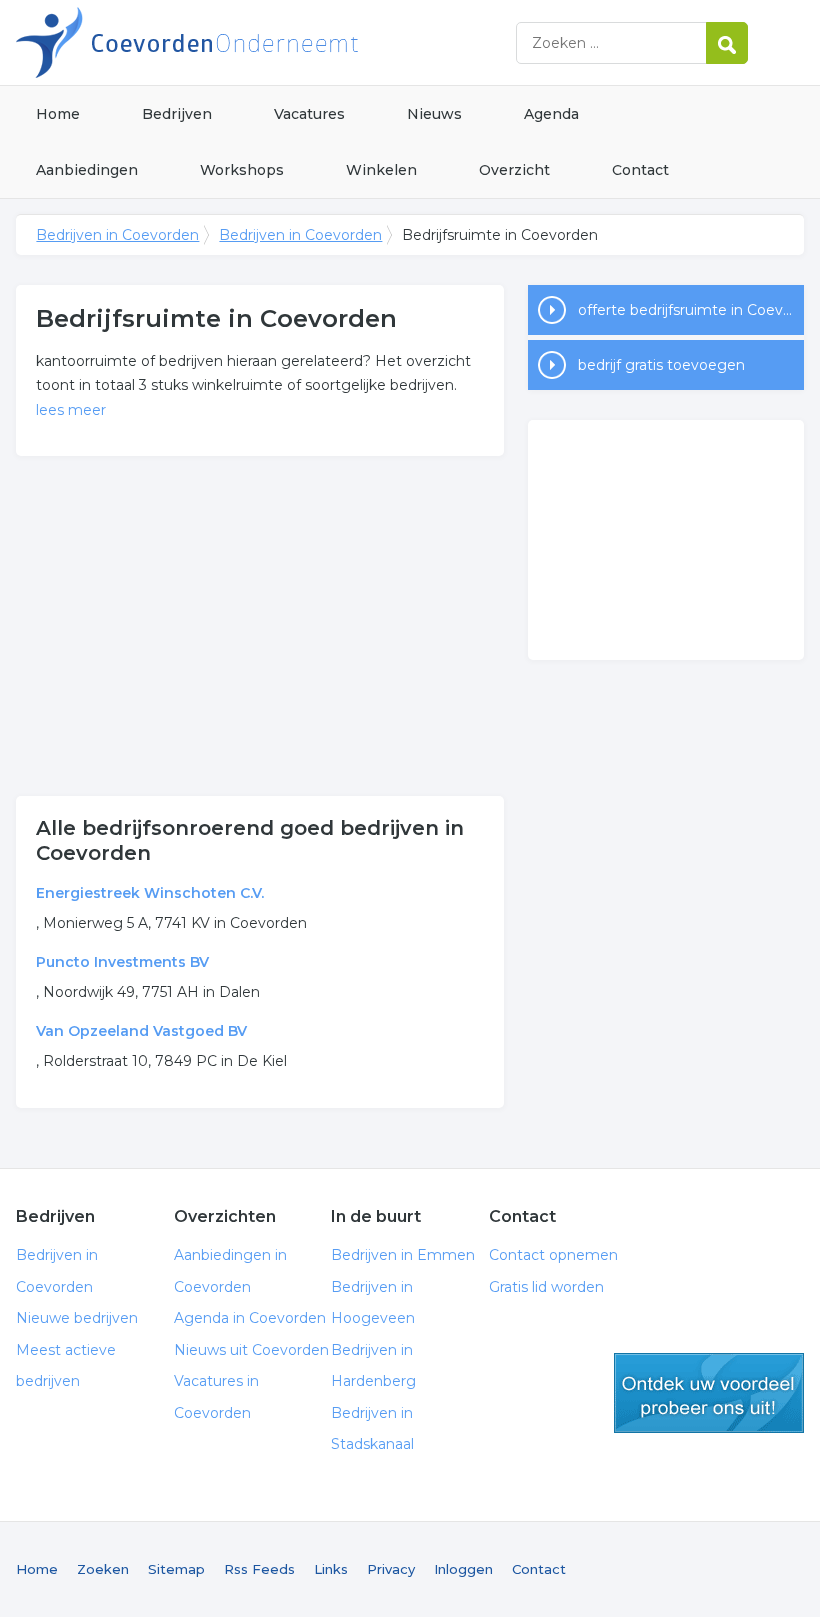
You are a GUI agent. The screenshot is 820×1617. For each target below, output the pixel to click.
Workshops (242, 170)
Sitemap (176, 1569)
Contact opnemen (553, 1255)
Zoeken (103, 1569)
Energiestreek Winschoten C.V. (150, 893)
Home (58, 114)
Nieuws (434, 114)
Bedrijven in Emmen (403, 1255)
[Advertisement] (260, 626)
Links (331, 1569)
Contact (640, 170)
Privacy (391, 1569)
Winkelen (381, 170)
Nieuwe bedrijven (77, 1318)
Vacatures (309, 114)
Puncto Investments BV (122, 962)
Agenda (551, 114)
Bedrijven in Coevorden (266, 42)
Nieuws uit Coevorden (251, 1350)
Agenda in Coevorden (250, 1318)
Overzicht (514, 170)
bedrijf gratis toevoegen (661, 365)
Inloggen (463, 1569)
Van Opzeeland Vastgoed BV (141, 1031)
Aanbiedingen (87, 170)
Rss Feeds (259, 1569)
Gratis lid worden (546, 1287)
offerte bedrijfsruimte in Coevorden (691, 310)
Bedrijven (177, 114)
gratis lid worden (709, 1393)
